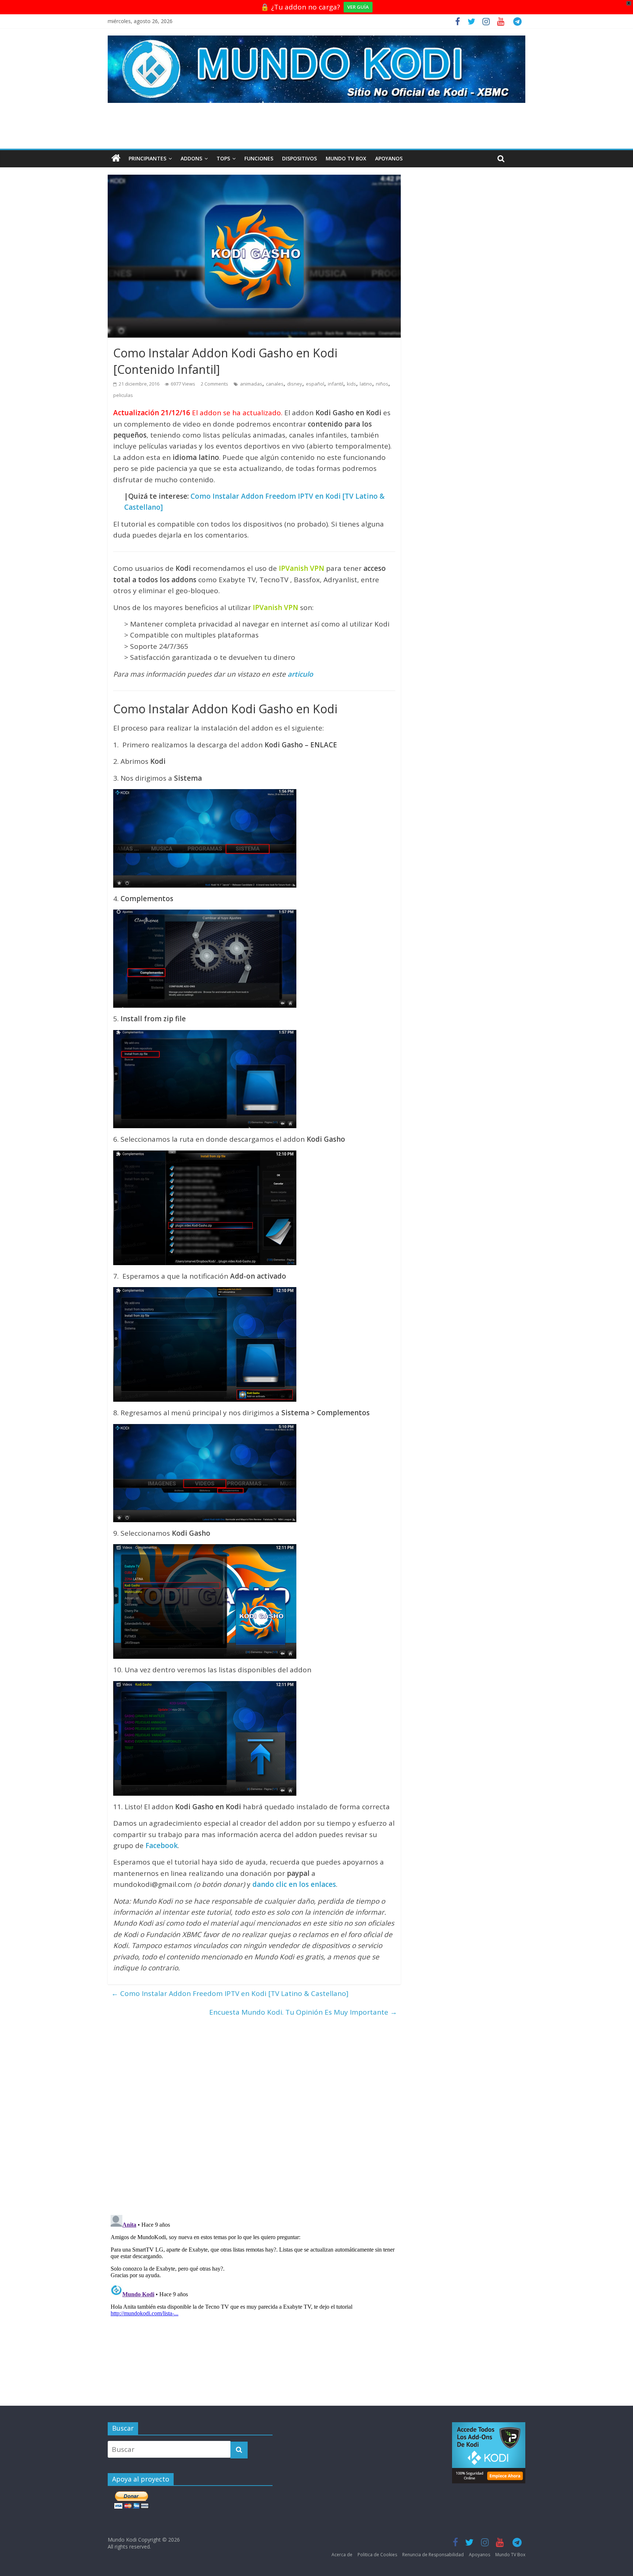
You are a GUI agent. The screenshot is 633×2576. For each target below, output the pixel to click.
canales (275, 384)
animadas (251, 384)
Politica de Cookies (377, 2555)
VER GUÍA (358, 7)
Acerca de (342, 2555)
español (315, 384)
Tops (223, 158)
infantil (336, 384)
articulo (300, 674)
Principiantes (147, 158)
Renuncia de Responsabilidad (433, 2555)
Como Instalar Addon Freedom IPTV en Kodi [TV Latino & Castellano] (230, 1993)
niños (382, 384)
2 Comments (214, 384)
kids (351, 384)
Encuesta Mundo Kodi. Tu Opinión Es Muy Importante (303, 2012)
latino (366, 384)
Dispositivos (299, 158)
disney (295, 384)
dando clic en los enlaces (294, 1884)
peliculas (123, 395)
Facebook (162, 1845)
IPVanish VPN (301, 568)
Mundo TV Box (346, 158)
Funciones (259, 158)
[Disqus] (254, 2113)
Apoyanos (389, 158)
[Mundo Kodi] (116, 159)
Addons (191, 158)
